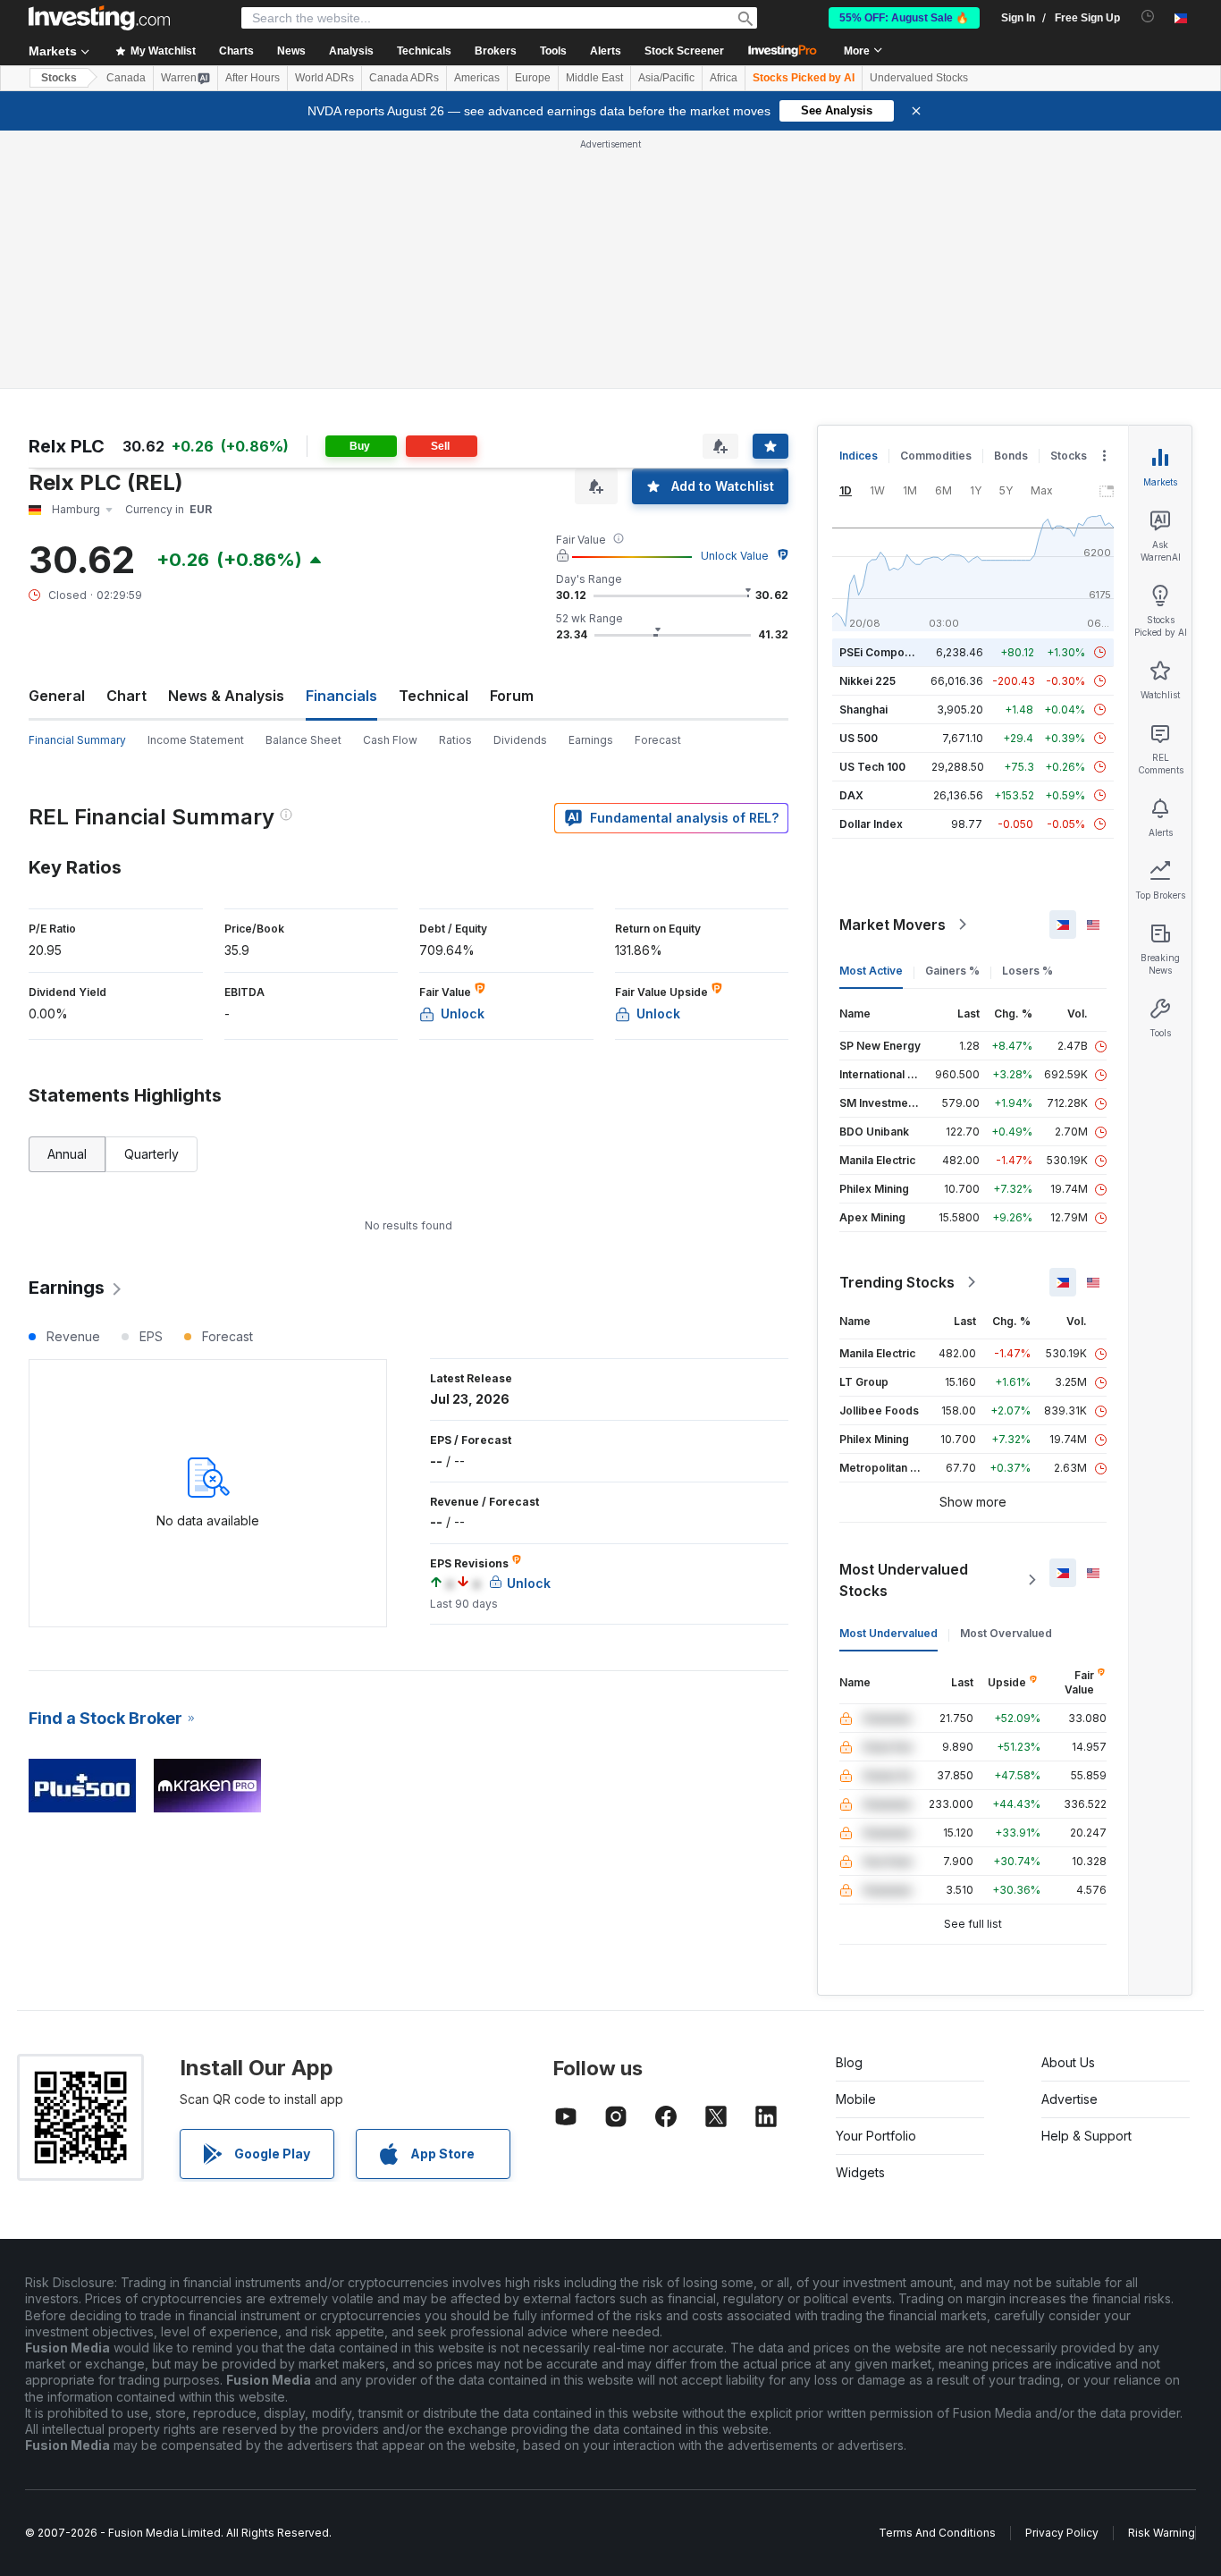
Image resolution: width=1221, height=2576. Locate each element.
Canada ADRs (404, 78)
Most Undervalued (888, 1633)
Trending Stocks (897, 1282)
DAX (851, 795)
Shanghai (863, 709)
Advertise (1069, 2099)
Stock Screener (684, 51)
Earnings (591, 740)
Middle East (594, 78)
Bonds (1011, 456)
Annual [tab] (67, 1154)
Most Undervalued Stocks (904, 1580)
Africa (724, 78)
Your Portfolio (876, 2136)
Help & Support (1086, 2136)
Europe (533, 78)
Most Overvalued (1006, 1633)
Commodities (936, 456)
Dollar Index (871, 824)
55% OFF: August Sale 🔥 (904, 18)
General (57, 696)
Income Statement (196, 740)
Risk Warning (1162, 2533)
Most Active (871, 971)
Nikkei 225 (867, 681)
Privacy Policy (1062, 2533)
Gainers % (952, 971)
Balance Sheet (303, 740)
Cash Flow (390, 740)
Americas (477, 78)
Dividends (520, 740)
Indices (859, 456)
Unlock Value (735, 556)
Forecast (658, 740)
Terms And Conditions (937, 2533)
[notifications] (1148, 17)
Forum (512, 696)
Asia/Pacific (666, 78)
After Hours (253, 78)
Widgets (860, 2172)
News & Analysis (226, 696)
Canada (126, 78)
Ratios (455, 740)
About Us (1068, 2062)
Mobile (856, 2099)
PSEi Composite (882, 652)
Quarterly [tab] (152, 1154)
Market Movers (893, 925)
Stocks (59, 78)
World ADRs (324, 78)
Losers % (1027, 971)
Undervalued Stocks (919, 78)
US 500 (859, 738)
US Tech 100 (872, 767)
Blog (849, 2062)
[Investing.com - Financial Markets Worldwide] (99, 18)
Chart (126, 696)
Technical (434, 696)
